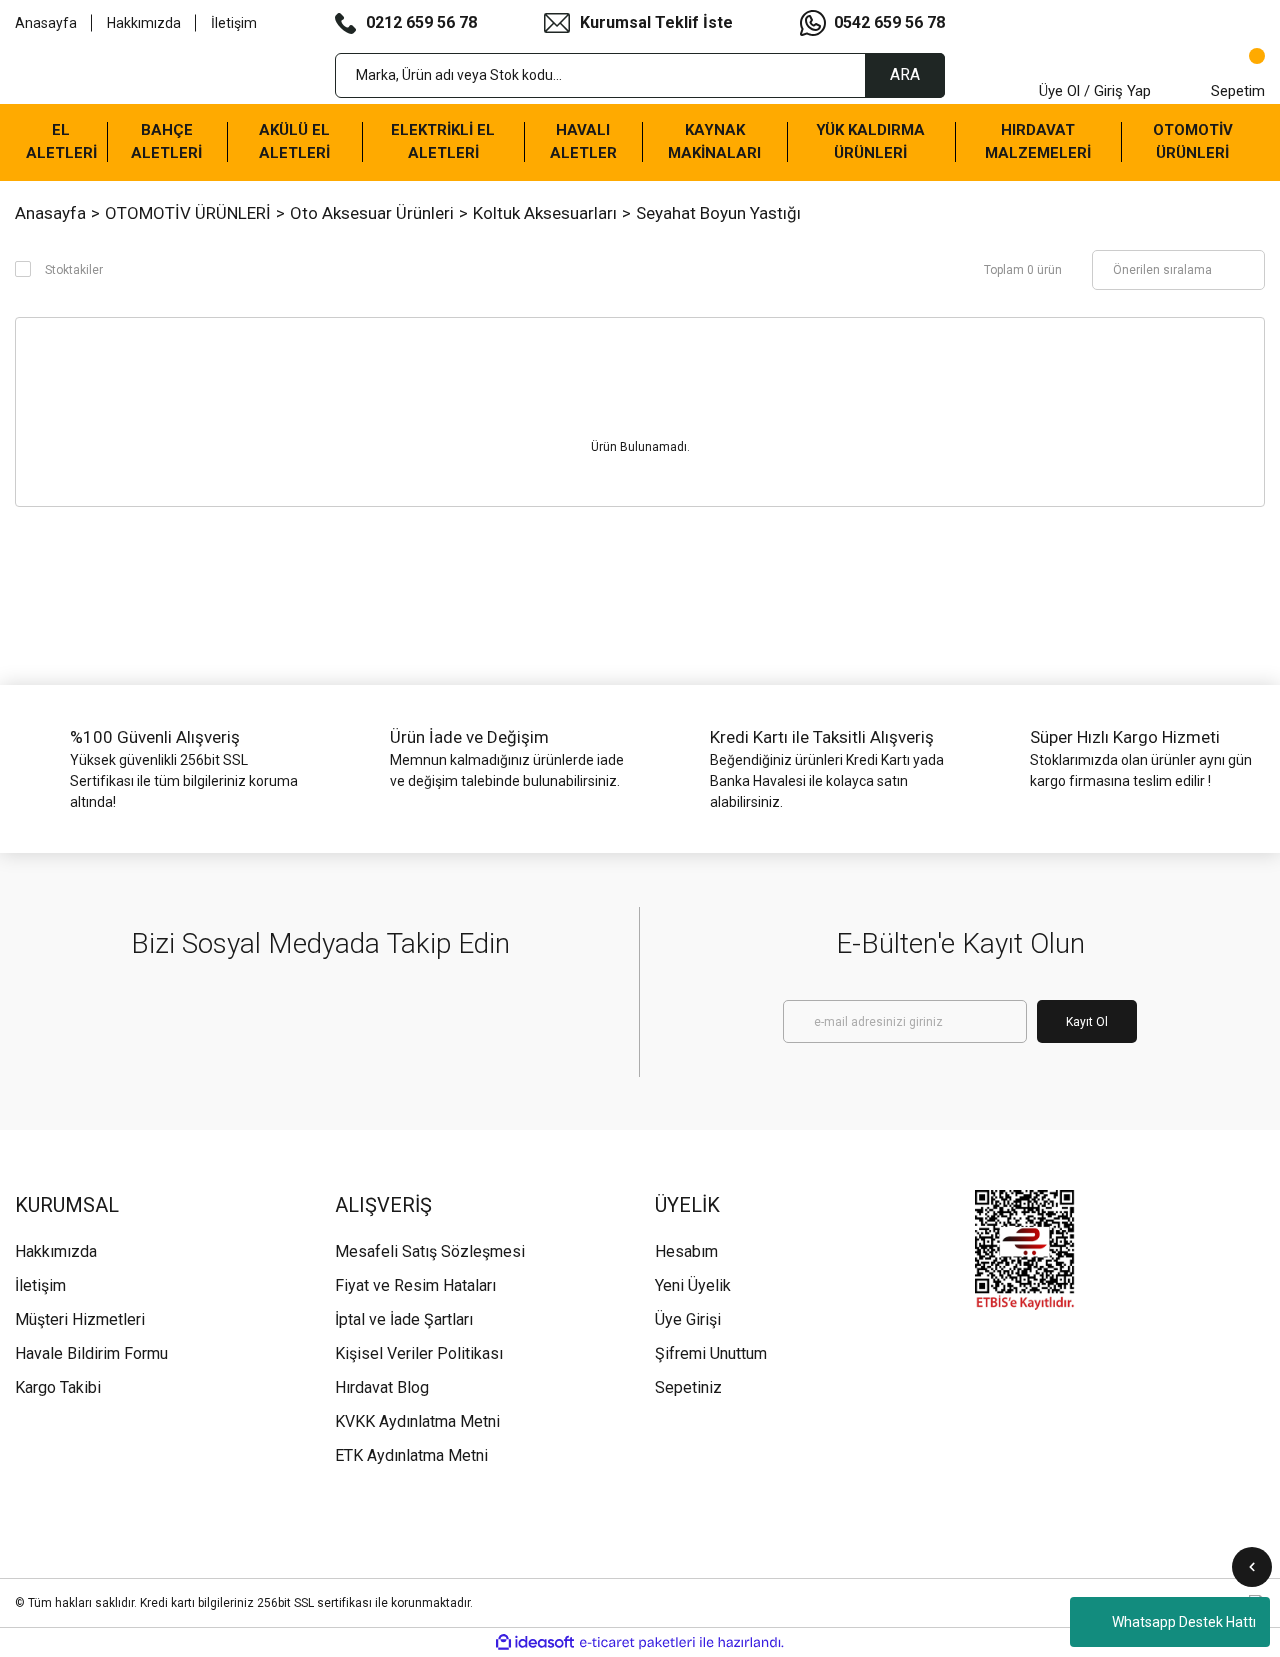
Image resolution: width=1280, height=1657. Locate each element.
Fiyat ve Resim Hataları (415, 1285)
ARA (905, 74)
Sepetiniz (688, 1387)
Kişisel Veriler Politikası (419, 1353)
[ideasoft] (535, 1642)
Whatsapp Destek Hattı (1184, 1622)
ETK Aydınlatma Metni (411, 1455)
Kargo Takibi (58, 1387)
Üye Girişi (688, 1319)
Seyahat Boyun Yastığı (718, 213)
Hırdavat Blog (382, 1387)
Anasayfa (46, 23)
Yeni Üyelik (693, 1285)
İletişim (234, 23)
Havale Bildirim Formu (91, 1353)
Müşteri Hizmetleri (80, 1319)
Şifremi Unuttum (711, 1353)
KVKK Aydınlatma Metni (417, 1421)
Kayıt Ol (1087, 1022)
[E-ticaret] (637, 1643)
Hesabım (686, 1251)
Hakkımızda (144, 23)
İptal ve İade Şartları (404, 1319)
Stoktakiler (74, 270)
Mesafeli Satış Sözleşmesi (430, 1251)
